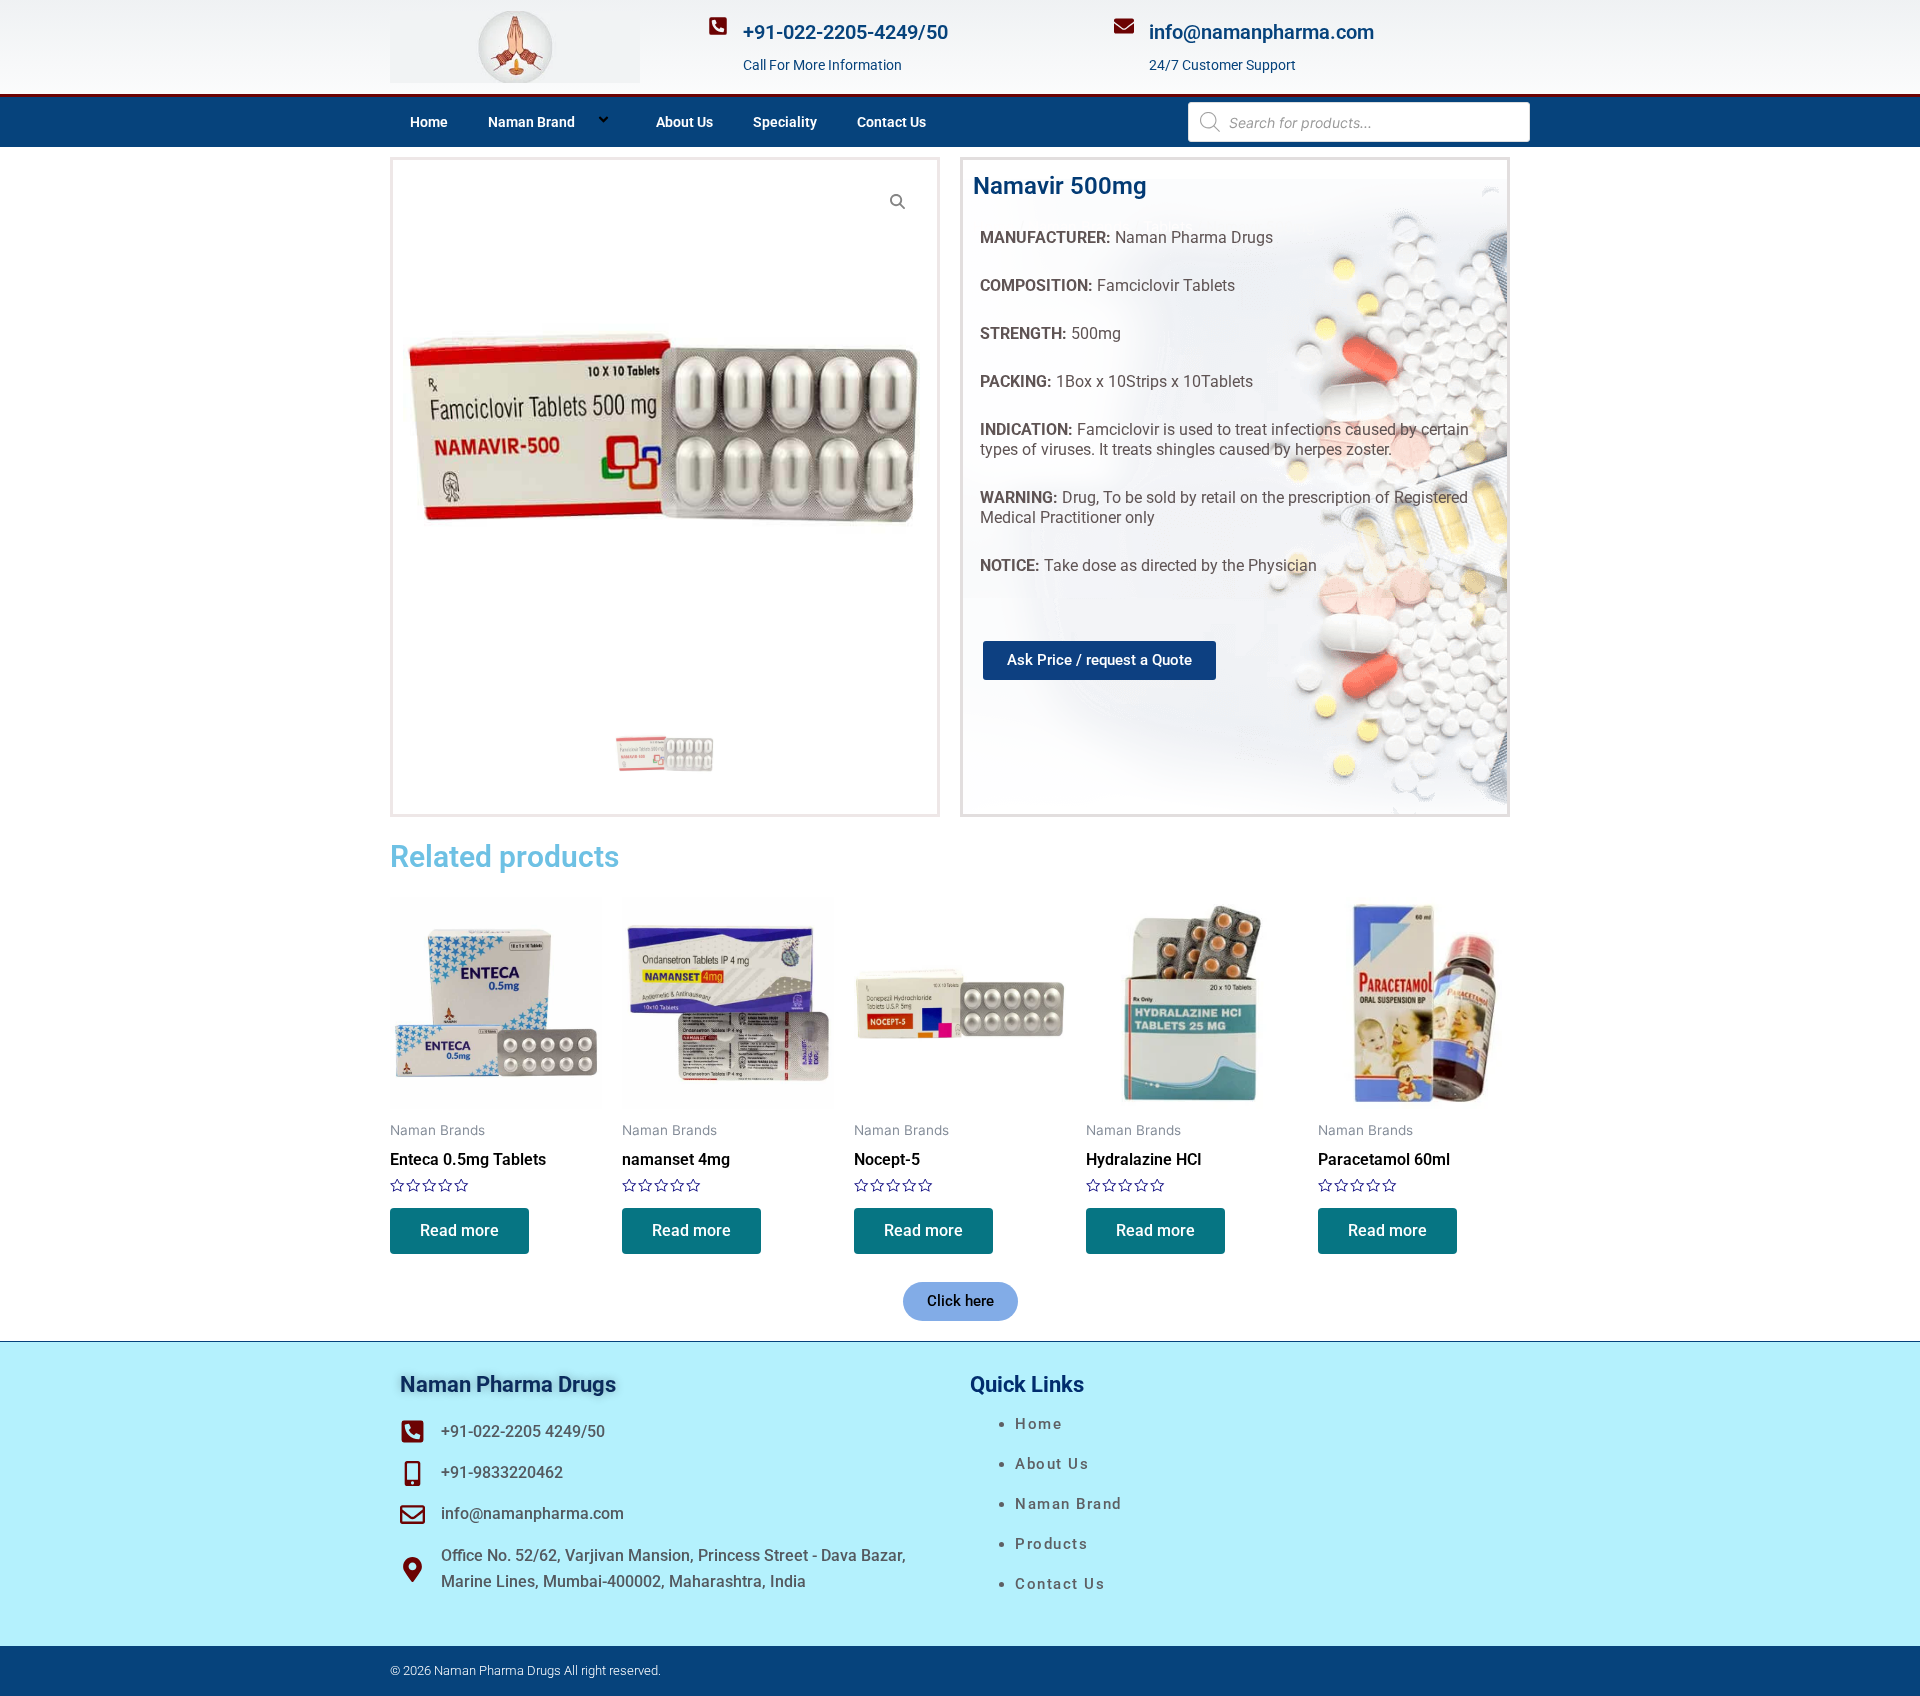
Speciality (785, 122)
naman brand (1068, 1504)
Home (429, 122)
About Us (684, 122)
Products (1051, 1544)
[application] (583, 122)
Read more (459, 1230)
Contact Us (891, 122)
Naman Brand (531, 122)
